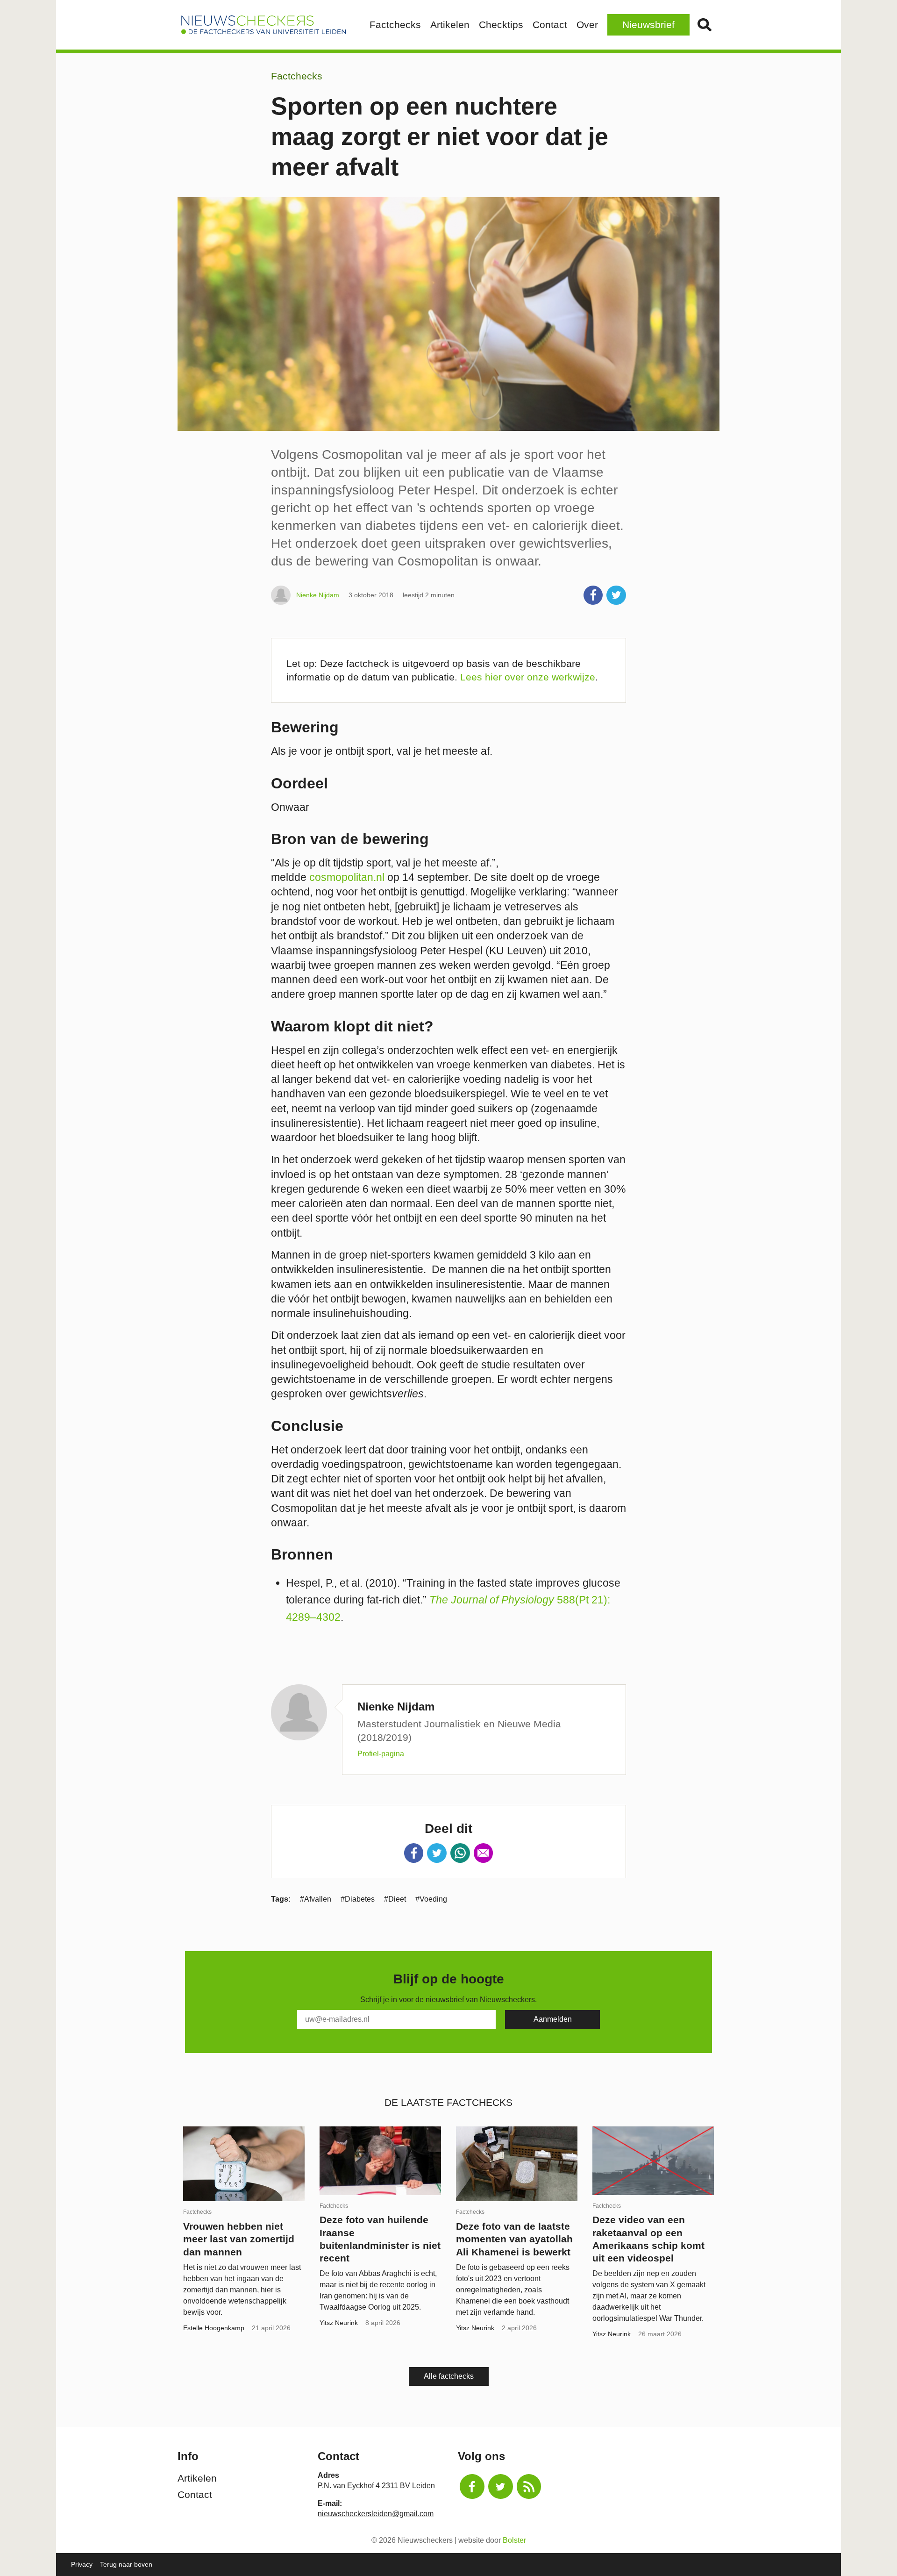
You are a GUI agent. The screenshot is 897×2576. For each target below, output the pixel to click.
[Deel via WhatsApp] (460, 1853)
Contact (550, 25)
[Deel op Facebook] (593, 595)
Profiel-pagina (381, 1754)
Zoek (705, 25)
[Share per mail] (484, 1853)
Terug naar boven (126, 2564)
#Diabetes (358, 1899)
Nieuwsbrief (648, 25)
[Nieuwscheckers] (263, 25)
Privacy (82, 2564)
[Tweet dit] (616, 595)
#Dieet (395, 1899)
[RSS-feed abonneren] (529, 2487)
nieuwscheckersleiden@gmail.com (376, 2514)
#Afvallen (316, 1899)
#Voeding (431, 1899)
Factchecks (395, 25)
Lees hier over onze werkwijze (528, 677)
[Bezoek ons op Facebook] (472, 2487)
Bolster (514, 2540)
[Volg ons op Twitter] (501, 2487)
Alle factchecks (449, 2376)
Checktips (501, 25)
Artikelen (450, 25)
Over (587, 25)
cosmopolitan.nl (345, 877)
